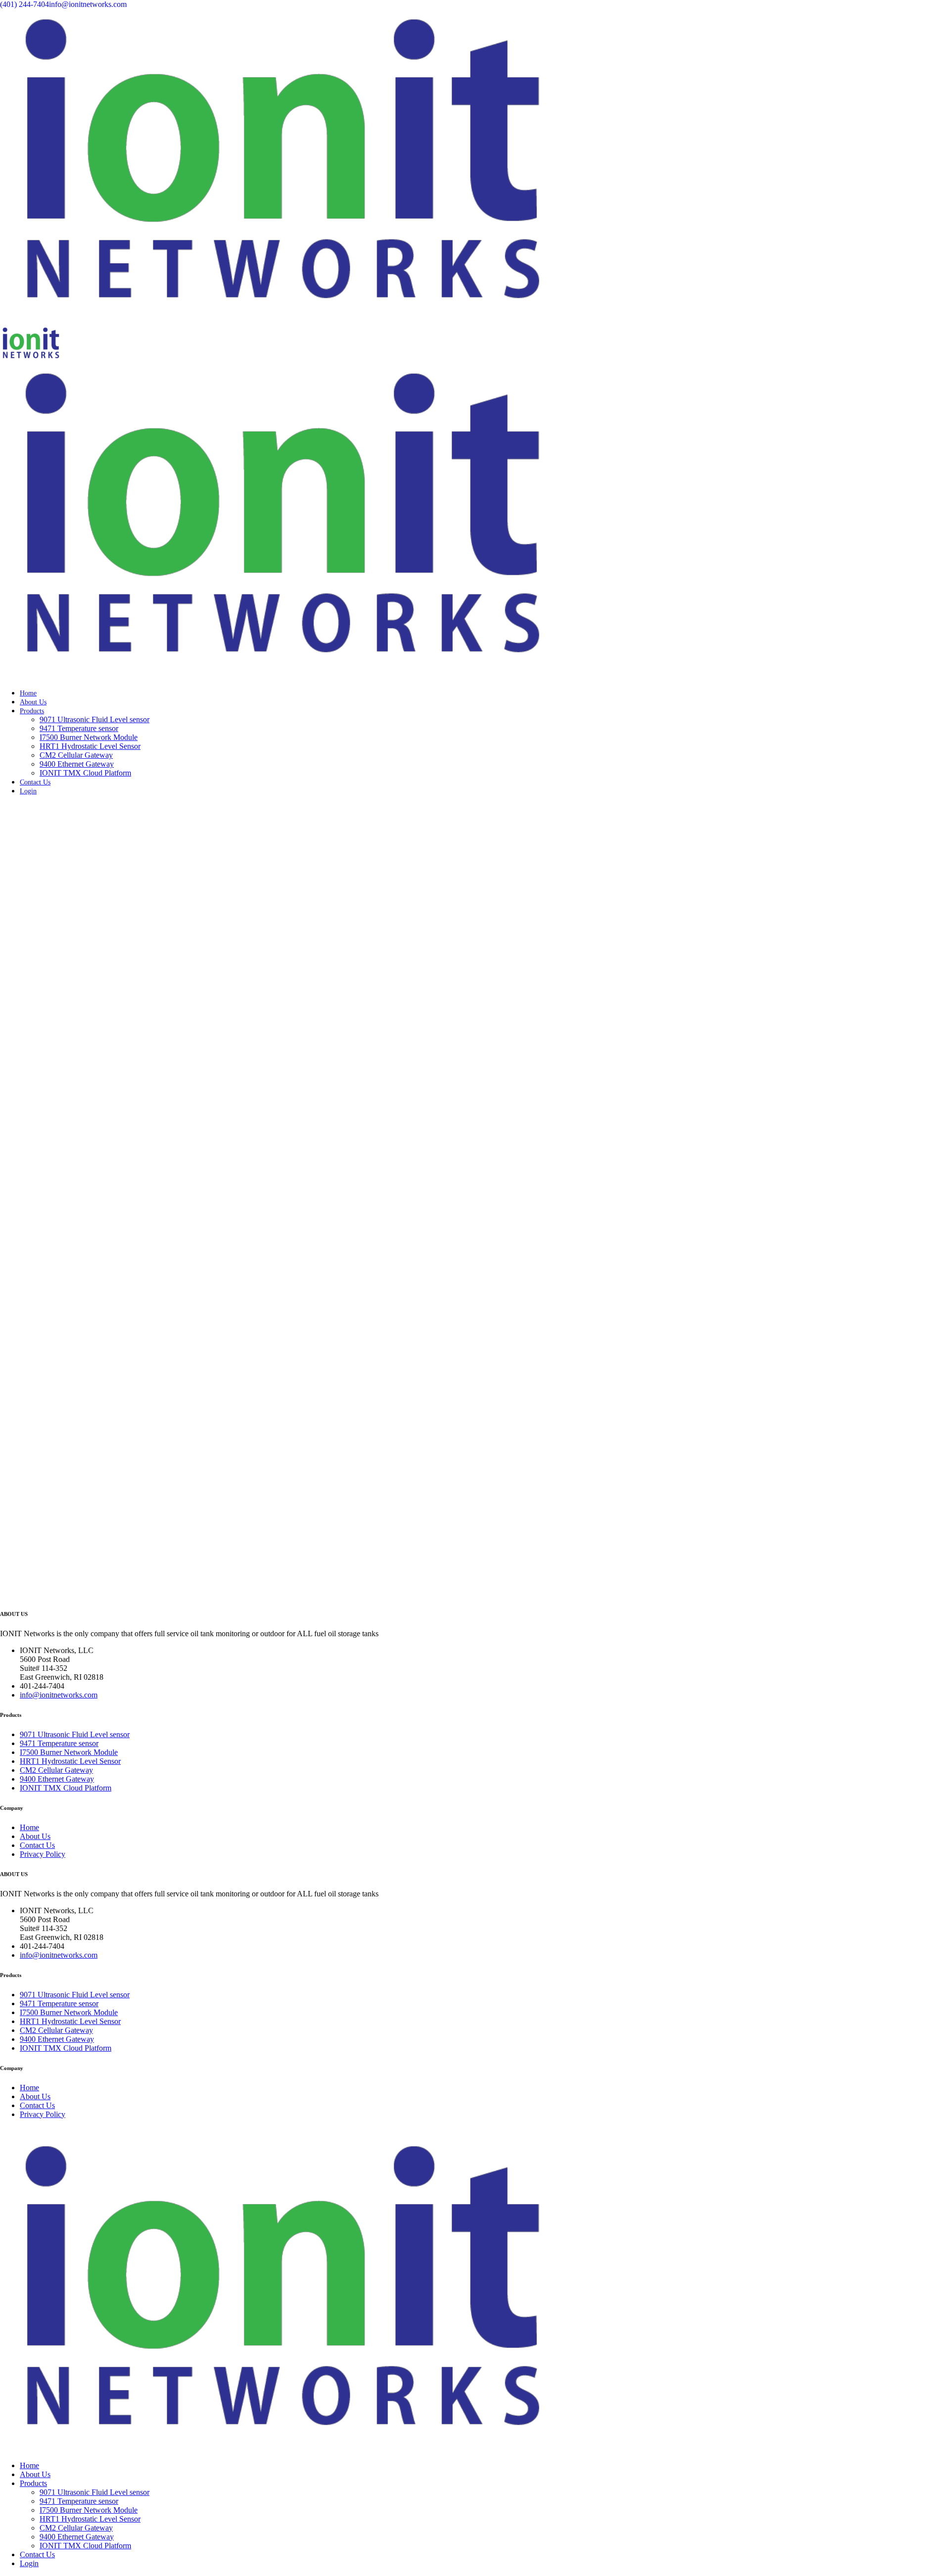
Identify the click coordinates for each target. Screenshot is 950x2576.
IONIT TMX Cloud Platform (85, 773)
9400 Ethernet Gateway (77, 764)
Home (28, 693)
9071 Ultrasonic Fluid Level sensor (95, 719)
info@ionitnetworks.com (88, 4)
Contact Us (35, 782)
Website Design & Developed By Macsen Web (224, 2131)
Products (32, 711)
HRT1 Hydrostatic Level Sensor (90, 746)
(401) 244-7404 (24, 4)
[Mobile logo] (280, 2449)
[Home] (280, 322)
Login (28, 791)
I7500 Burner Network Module (89, 737)
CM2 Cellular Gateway (76, 755)
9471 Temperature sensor (79, 728)
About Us (33, 702)
